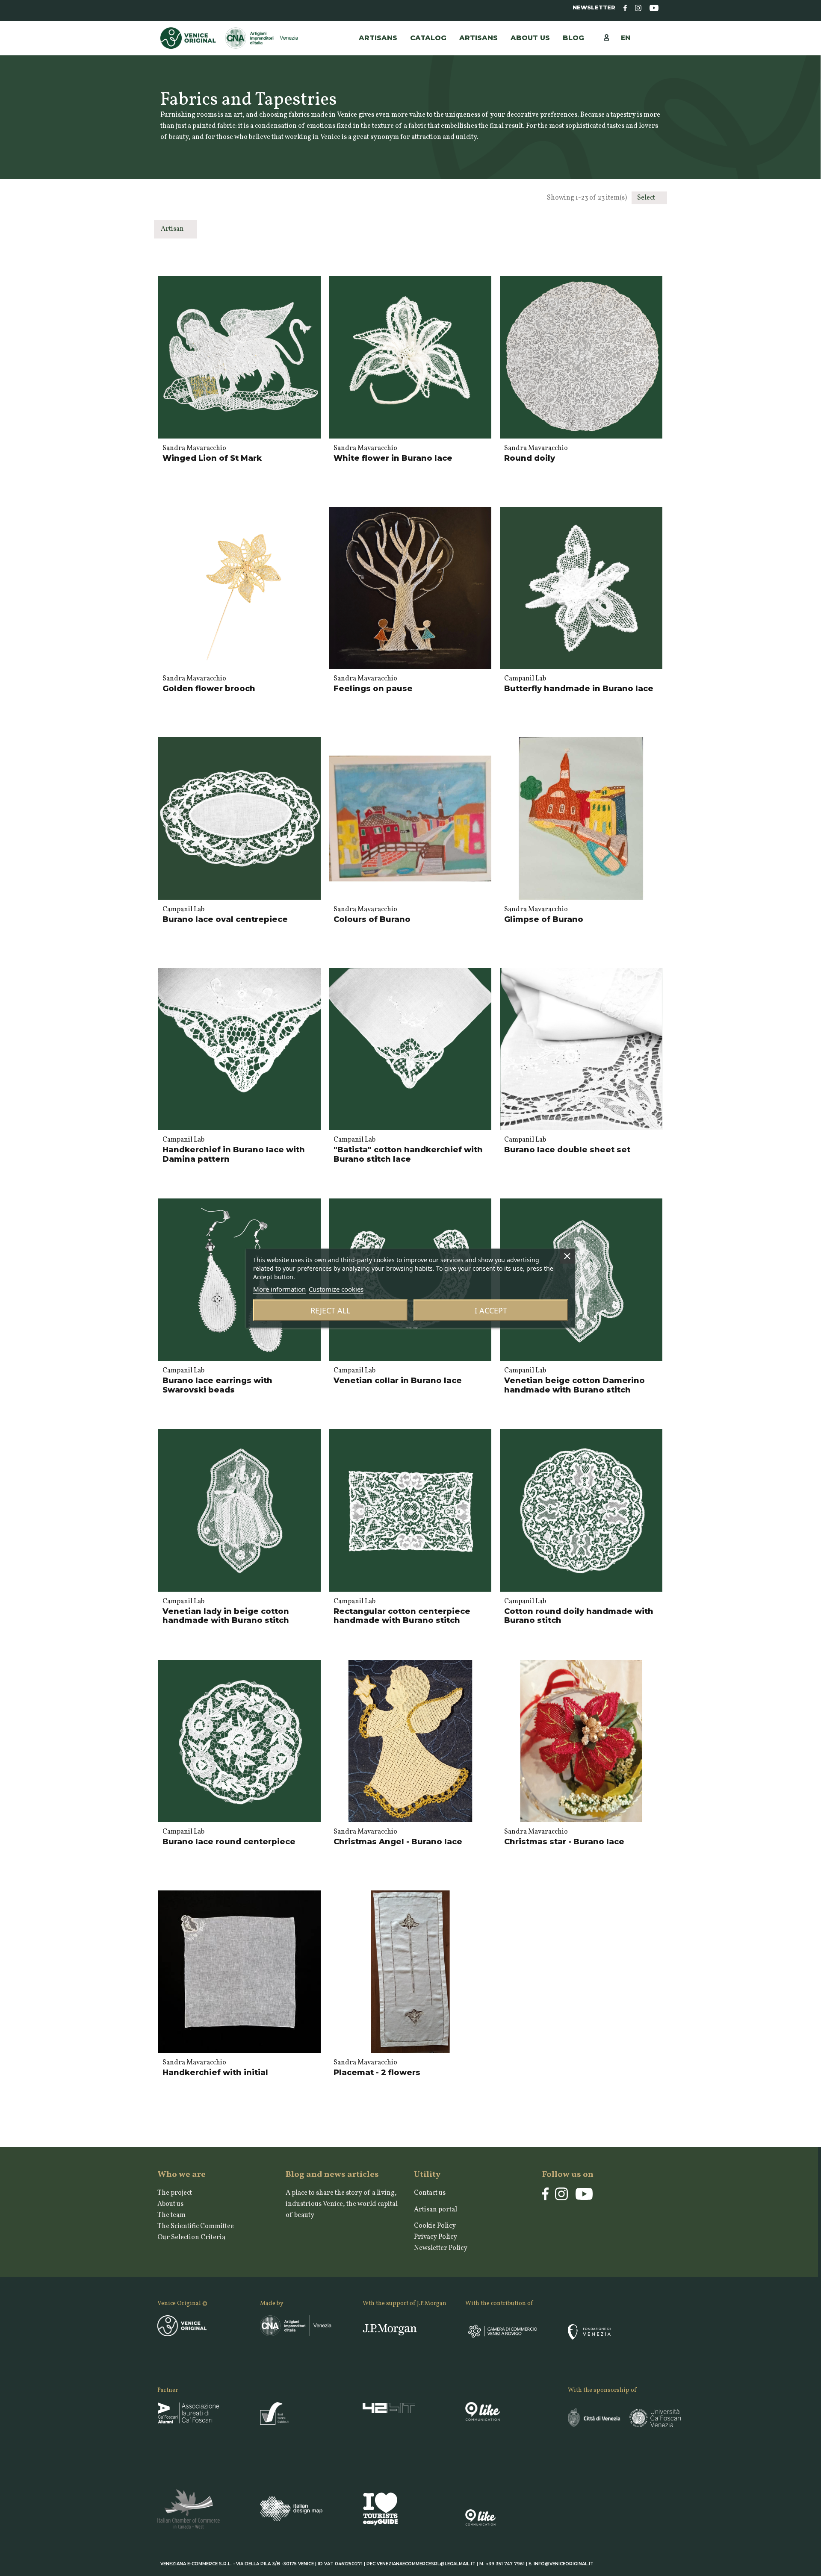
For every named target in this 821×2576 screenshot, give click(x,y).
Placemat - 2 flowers (377, 2073)
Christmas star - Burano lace (564, 1842)
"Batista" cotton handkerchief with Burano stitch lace (408, 1154)
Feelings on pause (373, 689)
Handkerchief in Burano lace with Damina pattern (234, 1154)
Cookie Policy (435, 2226)
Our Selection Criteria (191, 2237)
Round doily (530, 458)
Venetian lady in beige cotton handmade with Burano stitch (226, 1616)
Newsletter (594, 7)
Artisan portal (436, 2210)
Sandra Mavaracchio (194, 448)
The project (175, 2193)
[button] (478, 38)
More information (279, 1289)
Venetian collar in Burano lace (398, 1381)
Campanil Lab (525, 679)
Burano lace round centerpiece (229, 1842)
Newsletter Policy (441, 2248)
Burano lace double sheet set (567, 1150)
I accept (491, 1310)
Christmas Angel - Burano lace (398, 1842)
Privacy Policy (436, 2237)
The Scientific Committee (196, 2226)
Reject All (330, 1310)
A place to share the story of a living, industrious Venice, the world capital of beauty (342, 2204)
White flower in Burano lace (393, 458)
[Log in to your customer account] (611, 37)
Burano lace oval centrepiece (225, 919)
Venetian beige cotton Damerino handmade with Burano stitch (574, 1385)
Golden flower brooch (209, 689)
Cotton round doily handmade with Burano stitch (579, 1616)
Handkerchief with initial (215, 2073)
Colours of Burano (372, 919)
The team (171, 2215)
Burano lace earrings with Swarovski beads (217, 1385)
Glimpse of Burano (544, 919)
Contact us (430, 2193)
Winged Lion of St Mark (212, 458)
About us (170, 2204)
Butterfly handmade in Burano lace (579, 689)
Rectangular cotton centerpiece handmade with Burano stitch (402, 1616)
